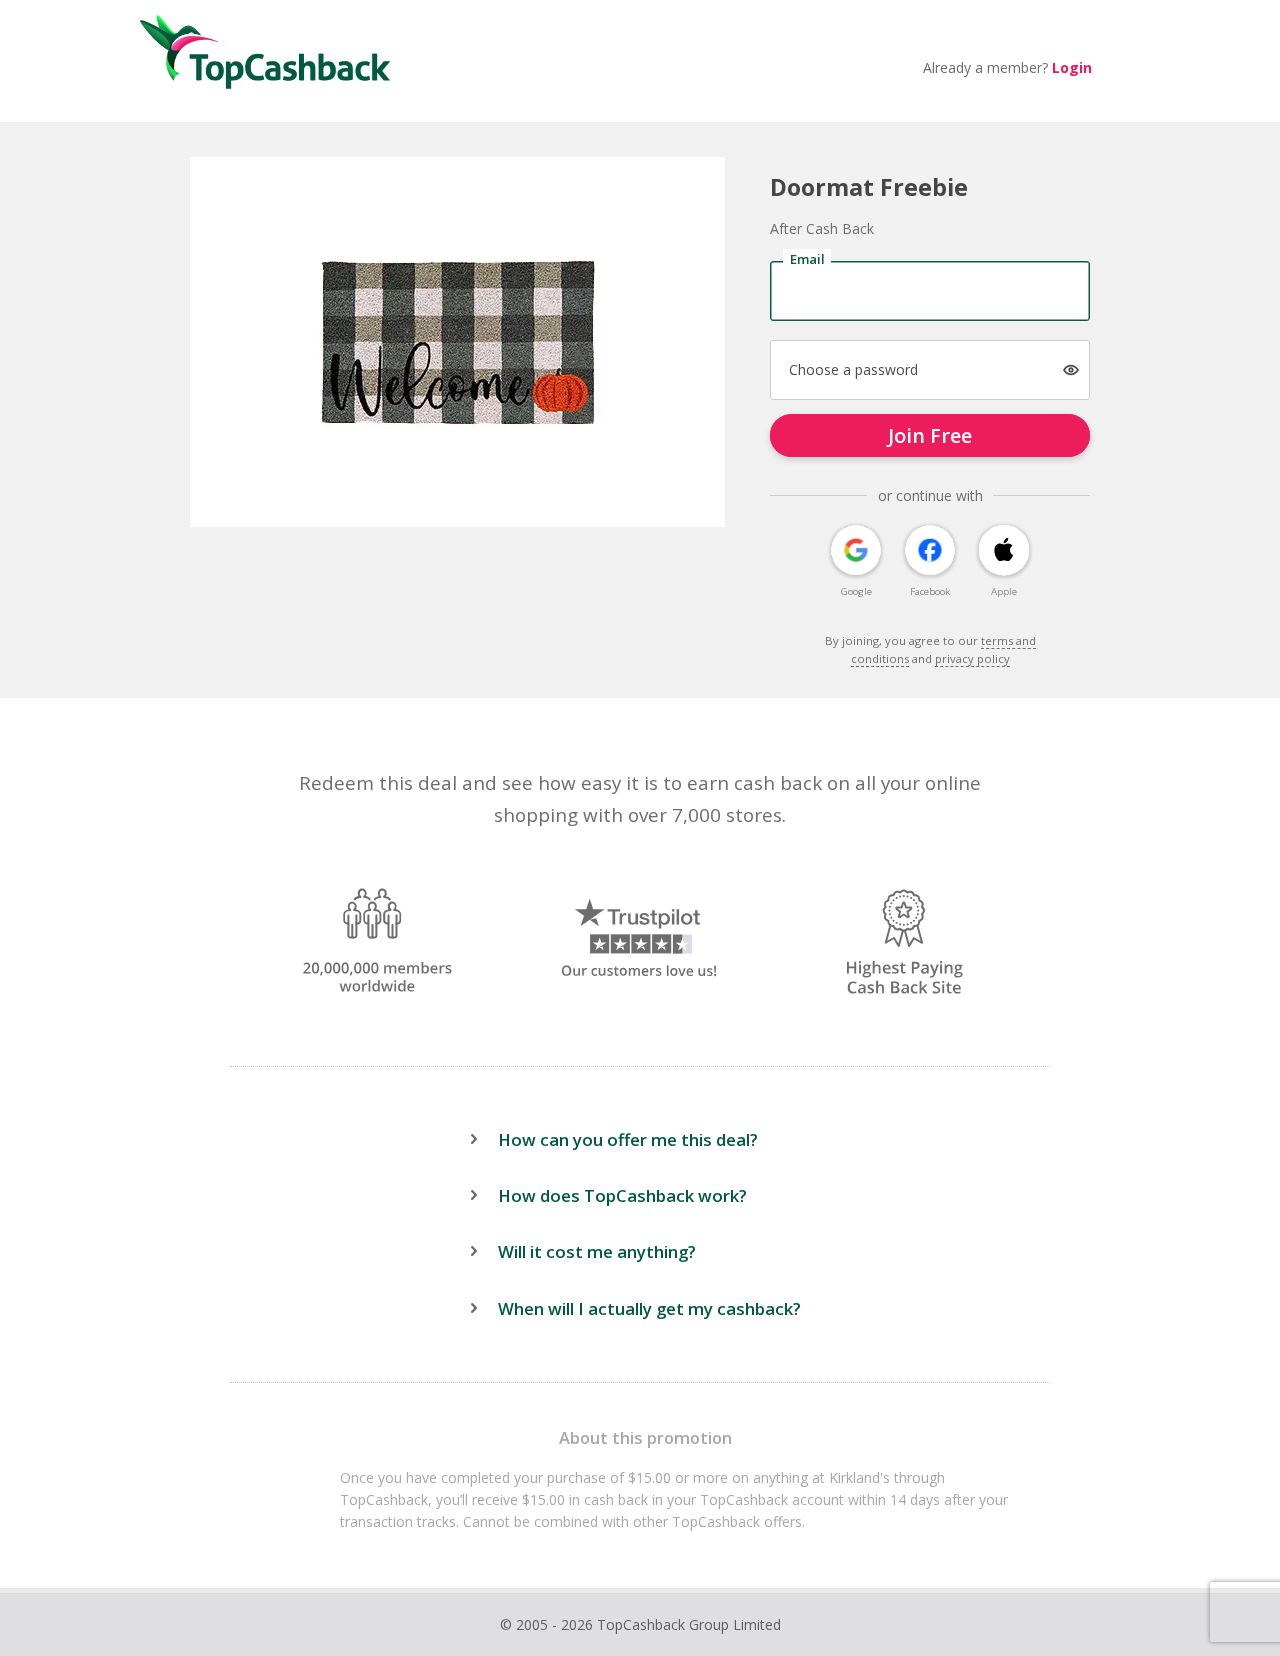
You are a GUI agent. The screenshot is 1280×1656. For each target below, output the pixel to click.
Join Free (930, 435)
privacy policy (972, 658)
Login (1072, 67)
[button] (1071, 369)
